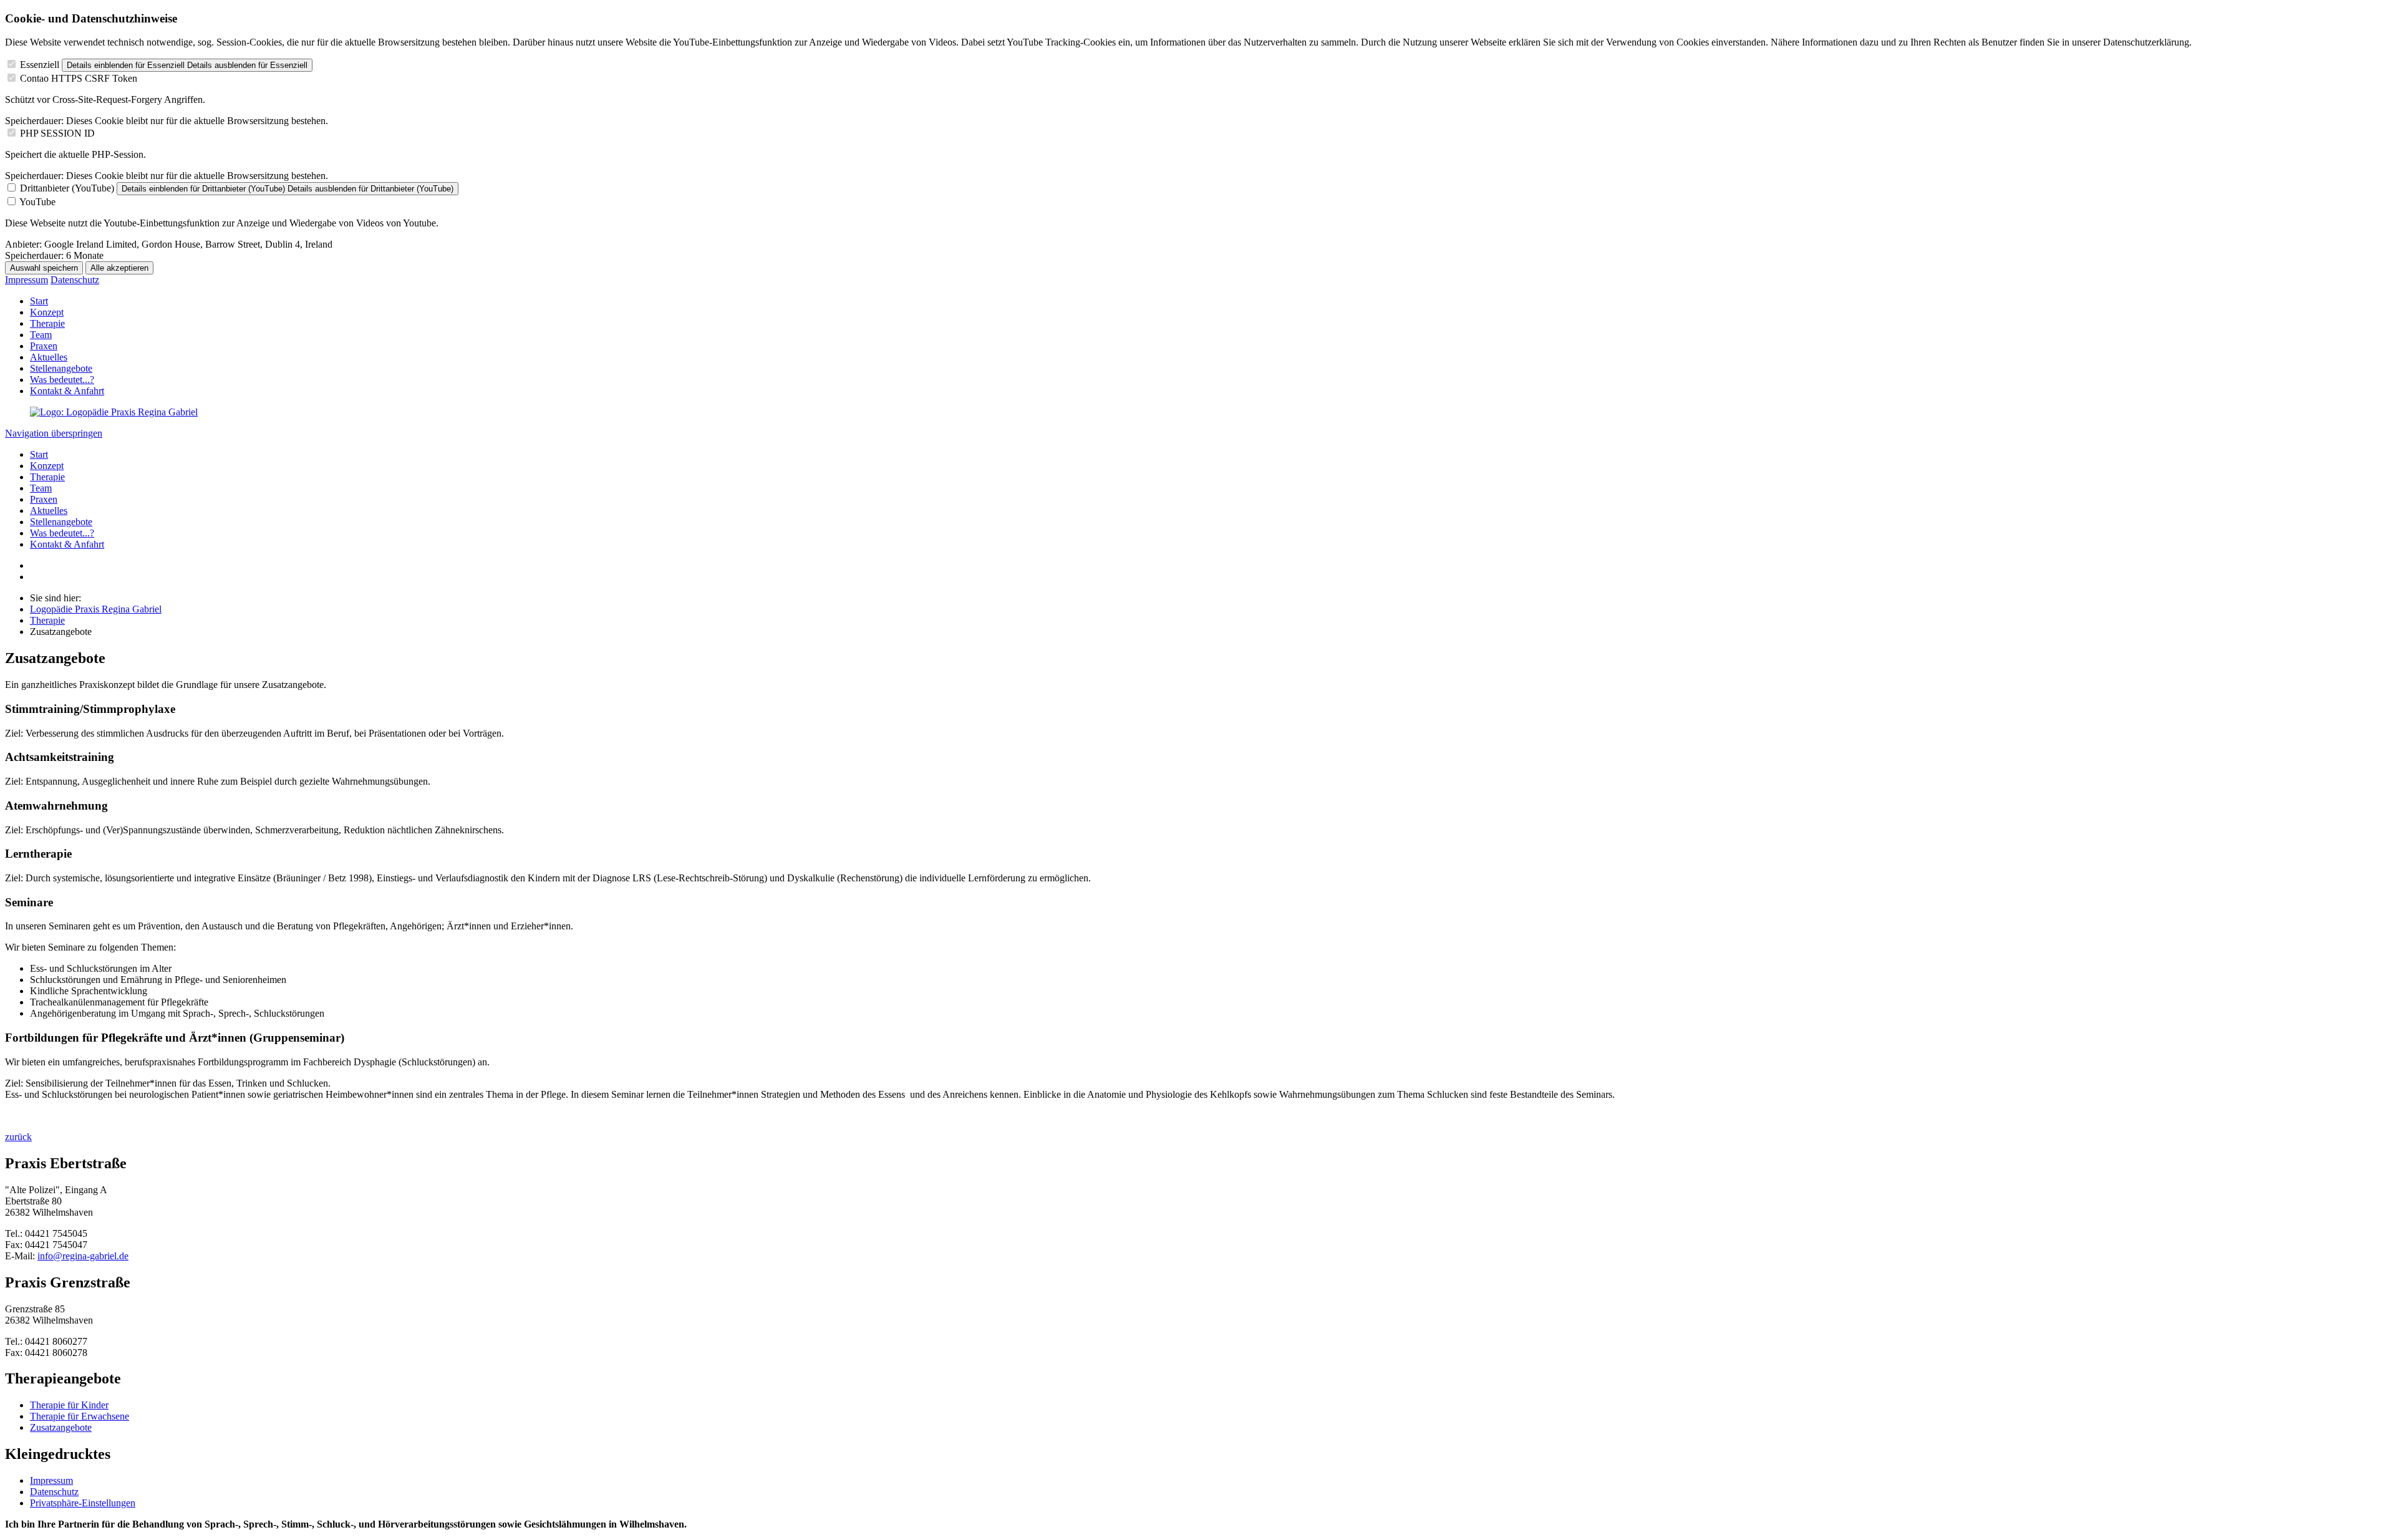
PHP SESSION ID (57, 133)
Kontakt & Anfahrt (67, 391)
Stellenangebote (61, 368)
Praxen (44, 346)
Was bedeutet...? (62, 380)
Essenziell (40, 65)
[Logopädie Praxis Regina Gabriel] (114, 412)
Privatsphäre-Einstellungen (83, 1503)
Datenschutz (75, 280)
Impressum (27, 280)
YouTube (37, 202)
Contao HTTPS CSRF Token (79, 78)
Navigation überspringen (54, 433)
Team (41, 335)
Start (39, 301)
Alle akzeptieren (119, 268)
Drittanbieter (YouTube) (67, 188)
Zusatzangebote (61, 1427)
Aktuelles (49, 357)
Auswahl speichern (44, 268)
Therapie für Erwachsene (80, 1416)
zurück (18, 1137)
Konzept (47, 312)
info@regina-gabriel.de (83, 1256)
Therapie (47, 323)
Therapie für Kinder (69, 1405)
